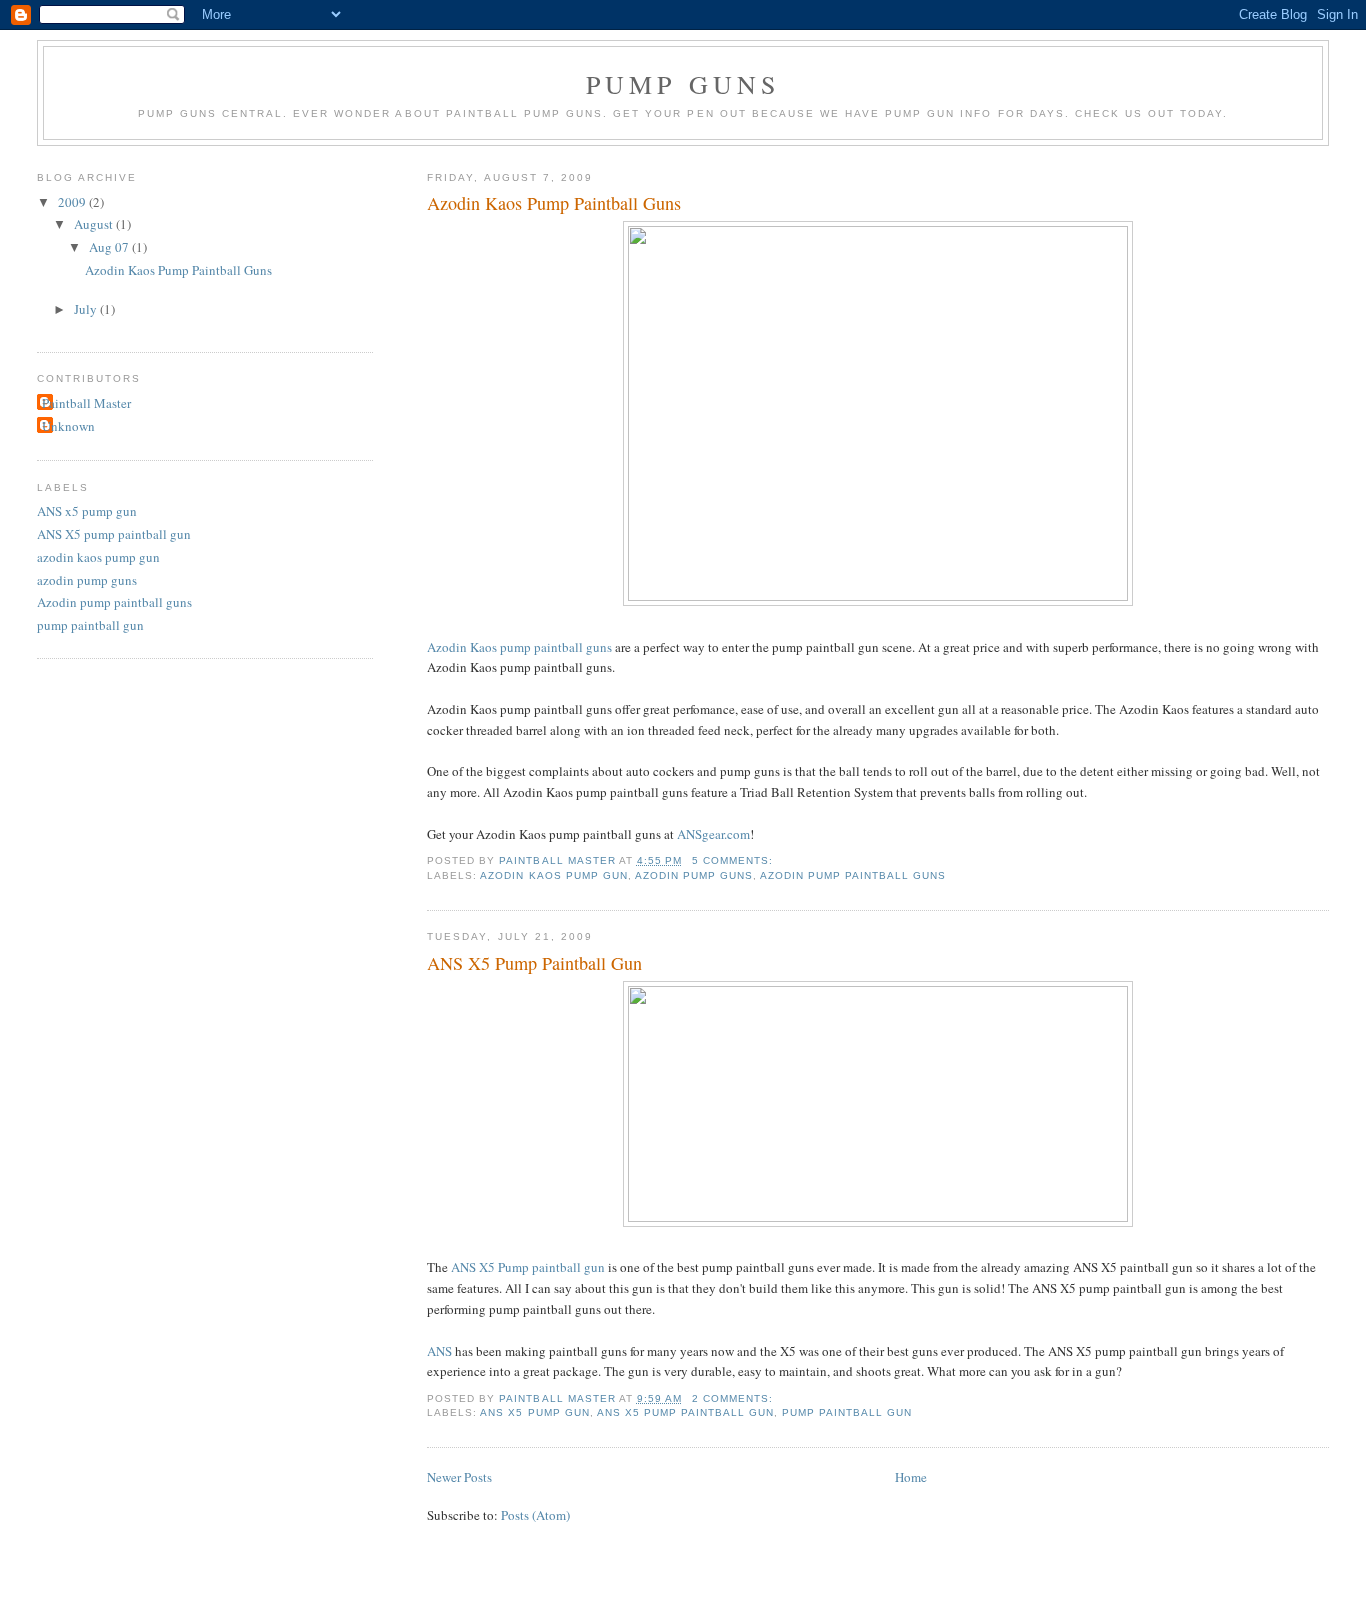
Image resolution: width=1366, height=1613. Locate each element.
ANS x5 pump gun (534, 1412)
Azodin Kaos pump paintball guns (519, 647)
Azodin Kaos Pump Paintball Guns (554, 203)
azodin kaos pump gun (553, 875)
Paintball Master (86, 403)
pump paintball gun (847, 1412)
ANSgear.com (713, 834)
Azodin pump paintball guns (853, 875)
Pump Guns (683, 84)
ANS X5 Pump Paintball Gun (534, 963)
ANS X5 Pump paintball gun (528, 1267)
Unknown (68, 426)
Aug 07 (110, 247)
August (95, 224)
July (87, 309)
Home (911, 1477)
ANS (439, 1351)
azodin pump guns (694, 875)
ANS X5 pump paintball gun (685, 1412)
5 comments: (734, 860)
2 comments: (734, 1398)
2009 (73, 202)
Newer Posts (459, 1477)
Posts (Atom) (535, 1515)
